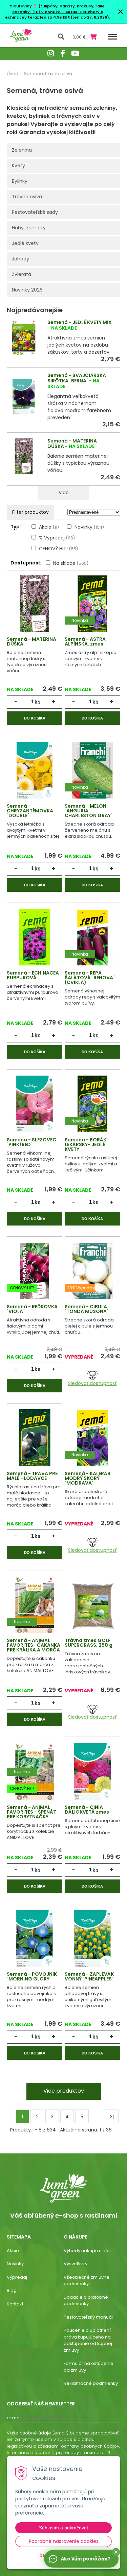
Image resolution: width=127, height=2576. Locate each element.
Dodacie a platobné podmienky (86, 2301)
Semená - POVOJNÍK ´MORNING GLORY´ (32, 1976)
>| (112, 2117)
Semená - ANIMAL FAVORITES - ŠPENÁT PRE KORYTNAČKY (31, 1812)
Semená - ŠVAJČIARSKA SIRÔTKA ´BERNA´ (77, 378)
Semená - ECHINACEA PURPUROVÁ (33, 975)
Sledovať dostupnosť (92, 1383)
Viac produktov (64, 2091)
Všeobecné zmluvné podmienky (87, 2281)
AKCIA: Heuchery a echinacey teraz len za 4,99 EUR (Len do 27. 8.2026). (58, 15)
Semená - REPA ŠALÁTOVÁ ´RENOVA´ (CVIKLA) (90, 978)
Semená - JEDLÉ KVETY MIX (80, 322)
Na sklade (71, 563)
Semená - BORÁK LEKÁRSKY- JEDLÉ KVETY (86, 1144)
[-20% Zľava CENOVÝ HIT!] (35, 1271)
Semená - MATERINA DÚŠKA (31, 641)
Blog (12, 2290)
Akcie (49, 527)
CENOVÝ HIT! (58, 549)
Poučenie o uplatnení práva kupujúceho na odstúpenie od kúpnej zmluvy (88, 2340)
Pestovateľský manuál (88, 2317)
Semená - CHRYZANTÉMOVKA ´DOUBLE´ (30, 811)
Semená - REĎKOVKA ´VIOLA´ (32, 1309)
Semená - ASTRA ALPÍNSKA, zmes (85, 641)
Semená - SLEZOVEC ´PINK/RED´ (31, 1142)
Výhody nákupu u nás (87, 2251)
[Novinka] (92, 604)
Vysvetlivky (76, 2264)
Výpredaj (17, 2277)
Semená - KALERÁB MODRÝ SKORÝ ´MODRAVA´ (88, 1478)
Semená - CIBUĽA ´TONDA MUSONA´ (87, 1309)
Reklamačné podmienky (91, 2383)
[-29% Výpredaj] (92, 1271)
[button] (116, 2552)
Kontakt (15, 2304)
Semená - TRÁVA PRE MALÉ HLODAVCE (32, 1476)
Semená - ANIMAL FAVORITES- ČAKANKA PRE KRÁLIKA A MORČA (34, 1645)
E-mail (14, 2418)
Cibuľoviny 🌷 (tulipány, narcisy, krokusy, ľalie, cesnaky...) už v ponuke (58, 9)
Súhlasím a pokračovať (64, 2528)
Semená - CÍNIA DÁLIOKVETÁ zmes (87, 1810)
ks (38, 702)
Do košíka (35, 718)
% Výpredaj (57, 538)
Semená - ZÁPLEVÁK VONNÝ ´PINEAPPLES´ (89, 1976)
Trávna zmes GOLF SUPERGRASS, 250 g (89, 1643)
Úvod (13, 73)
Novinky (89, 527)
